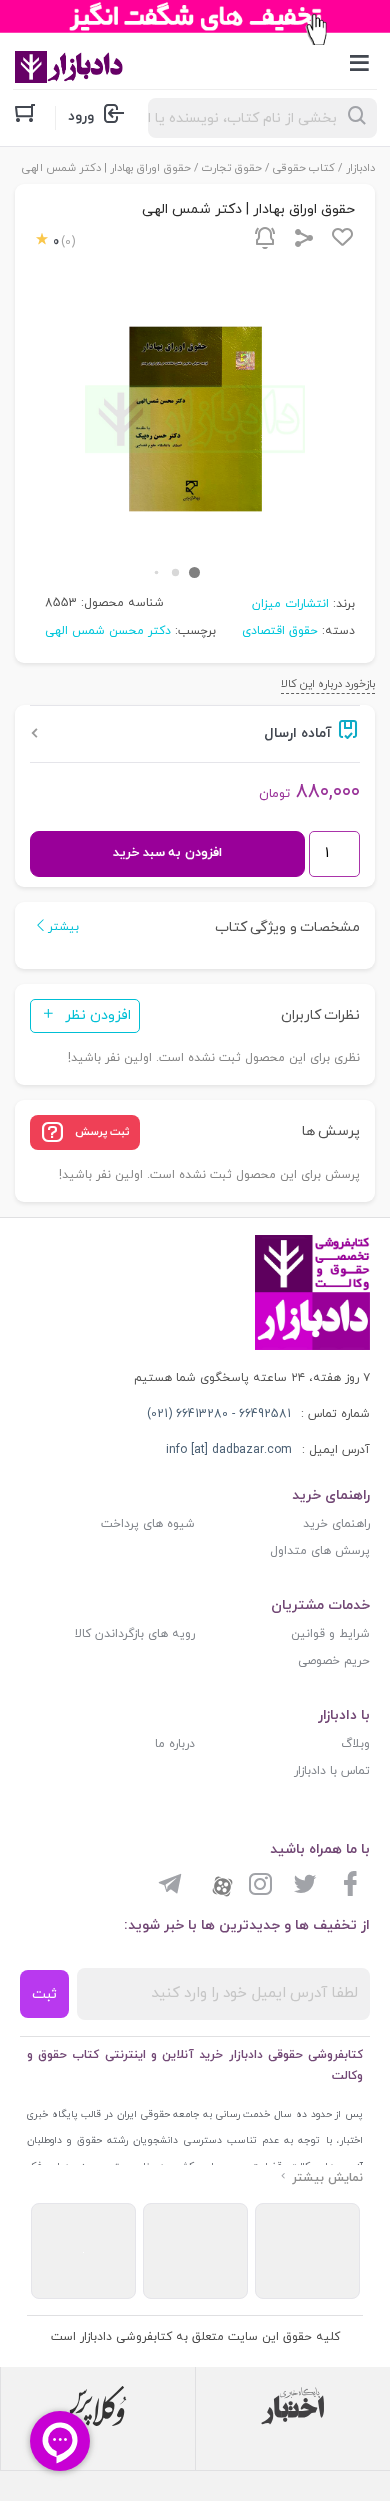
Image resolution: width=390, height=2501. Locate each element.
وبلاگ (355, 1744)
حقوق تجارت (232, 168)
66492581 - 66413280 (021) (219, 1414)
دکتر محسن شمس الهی (108, 631)
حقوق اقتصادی (280, 631)
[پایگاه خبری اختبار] (293, 2406)
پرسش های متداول (320, 1551)
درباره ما (175, 1744)
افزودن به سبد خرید (167, 853)
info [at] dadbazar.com (229, 1450)
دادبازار (360, 168)
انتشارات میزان (290, 604)
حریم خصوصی (334, 1661)
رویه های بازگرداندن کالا (135, 1634)
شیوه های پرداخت (148, 1524)
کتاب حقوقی (304, 168)
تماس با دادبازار (332, 1771)
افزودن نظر (98, 1015)
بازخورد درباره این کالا (328, 684)
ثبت (44, 1994)
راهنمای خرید (336, 1524)
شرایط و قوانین (330, 1634)
